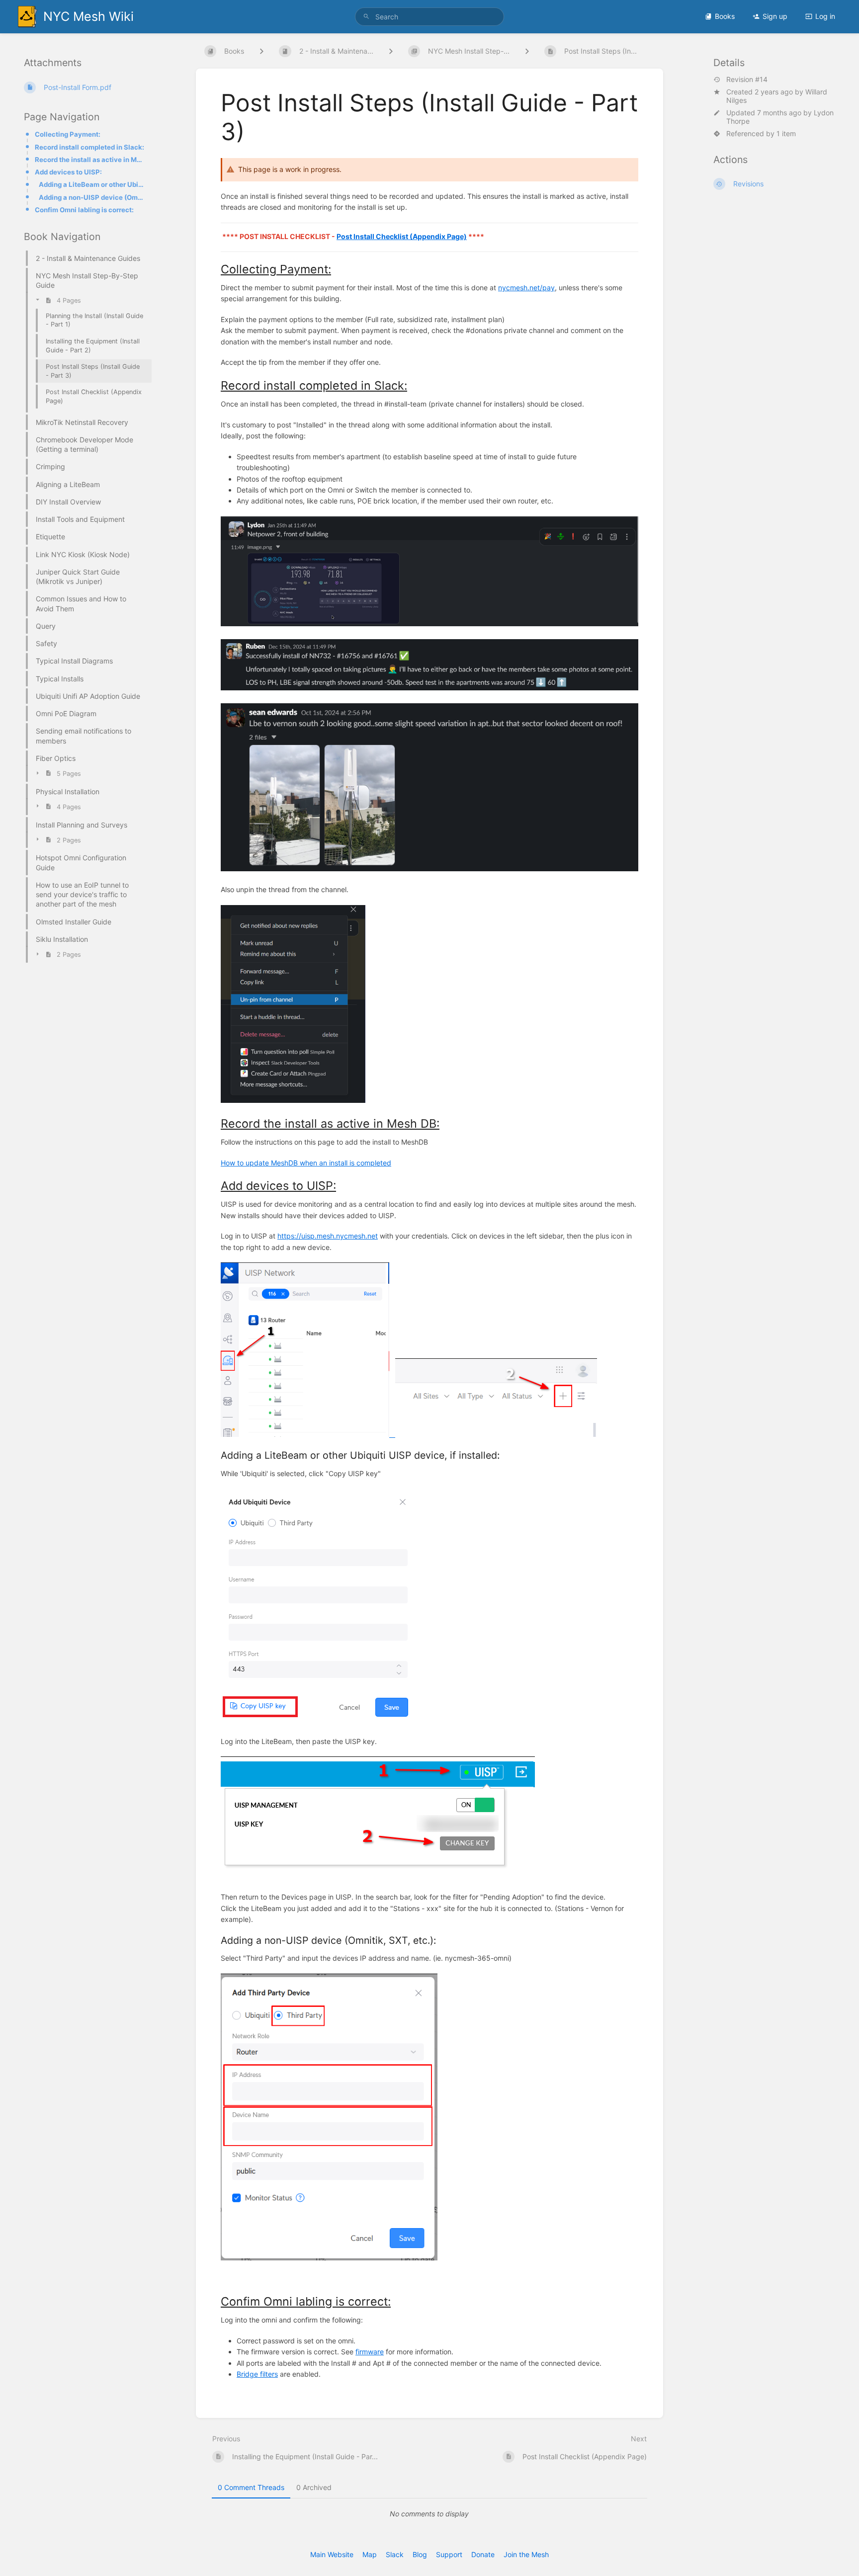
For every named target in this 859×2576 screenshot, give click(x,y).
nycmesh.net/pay (526, 288)
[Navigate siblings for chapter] (391, 51)
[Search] (366, 17)
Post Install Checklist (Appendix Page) (402, 236)
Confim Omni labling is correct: (84, 210)
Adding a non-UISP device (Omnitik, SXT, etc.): (92, 197)
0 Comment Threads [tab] (251, 2487)
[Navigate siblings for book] (261, 51)
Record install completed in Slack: (89, 147)
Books (725, 16)
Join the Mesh (526, 2554)
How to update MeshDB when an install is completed (306, 1163)
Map (370, 2554)
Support (449, 2554)
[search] (429, 17)
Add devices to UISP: (68, 172)
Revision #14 (747, 80)
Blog (420, 2554)
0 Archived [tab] (314, 2487)
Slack (395, 2554)
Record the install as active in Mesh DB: (90, 160)
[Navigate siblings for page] (527, 51)
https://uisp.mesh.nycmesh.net (328, 1236)
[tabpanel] (429, 2514)
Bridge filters (257, 2374)
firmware (370, 2352)
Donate (483, 2554)
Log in (825, 16)
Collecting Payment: (68, 134)
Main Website (332, 2554)
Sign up (775, 16)
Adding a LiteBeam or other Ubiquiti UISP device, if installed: (92, 184)
